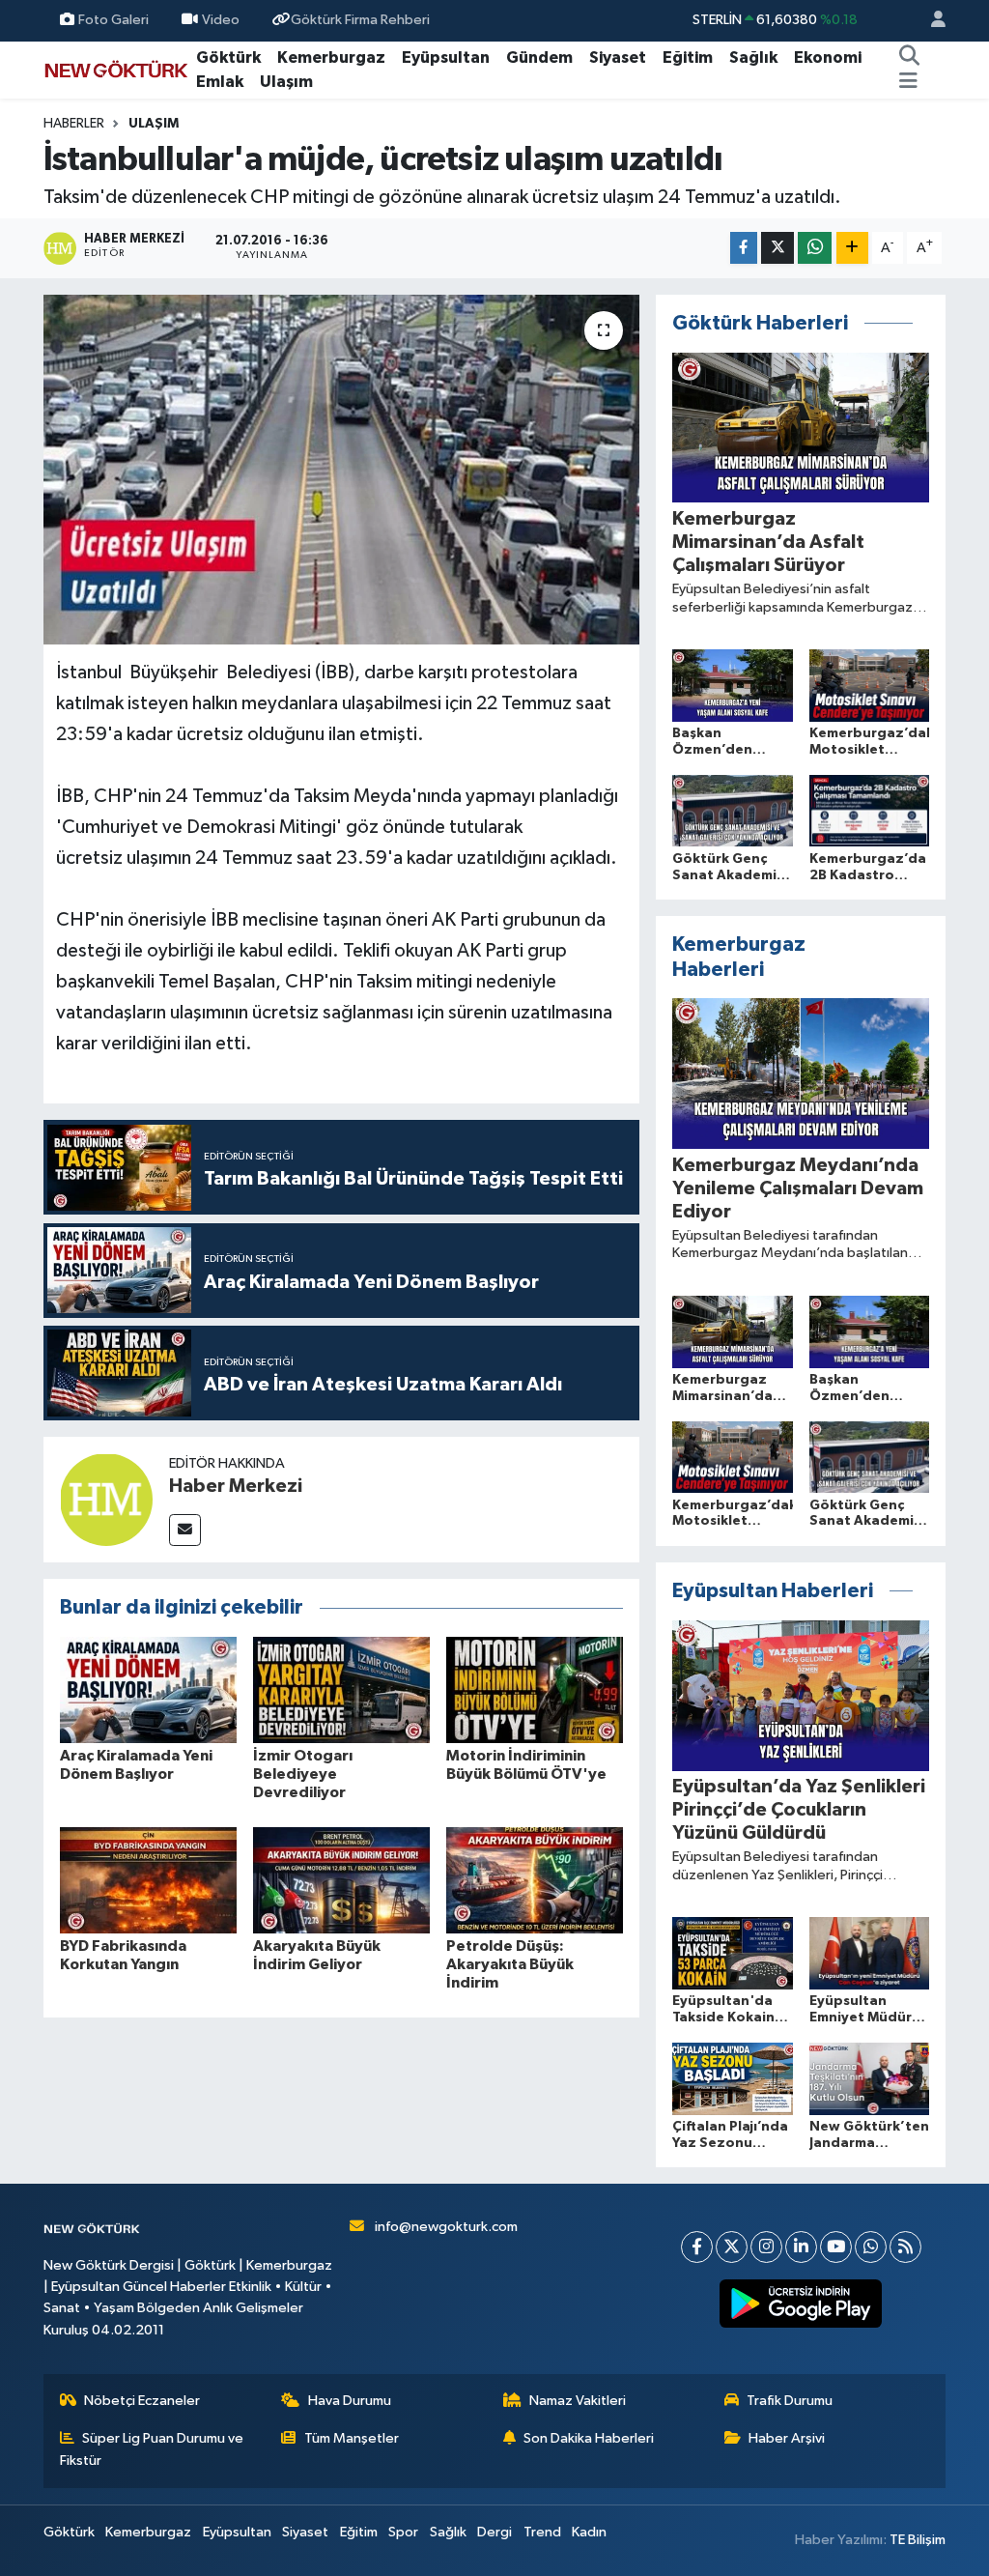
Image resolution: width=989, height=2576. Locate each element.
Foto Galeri (113, 20)
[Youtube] (836, 2247)
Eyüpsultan (446, 57)
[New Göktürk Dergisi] (116, 69)
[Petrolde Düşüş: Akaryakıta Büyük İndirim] (535, 1880)
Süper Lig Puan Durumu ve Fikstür (152, 2449)
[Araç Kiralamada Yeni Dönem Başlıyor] (148, 1689)
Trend (542, 2532)
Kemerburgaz (331, 57)
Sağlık (753, 57)
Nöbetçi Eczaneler (142, 2401)
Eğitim (688, 57)
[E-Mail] (185, 1530)
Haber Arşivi (787, 2438)
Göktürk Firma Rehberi (360, 20)
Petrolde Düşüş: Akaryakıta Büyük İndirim (510, 1964)
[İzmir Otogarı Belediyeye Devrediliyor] (341, 1689)
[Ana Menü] (908, 82)
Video (221, 20)
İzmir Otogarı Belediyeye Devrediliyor (303, 1774)
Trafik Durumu (790, 2401)
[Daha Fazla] (852, 248)
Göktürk (228, 57)
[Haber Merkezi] (106, 1499)
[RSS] (905, 2247)
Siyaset (618, 57)
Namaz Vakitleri (578, 2401)
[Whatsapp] (871, 2247)
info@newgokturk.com (446, 2227)
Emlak (220, 82)
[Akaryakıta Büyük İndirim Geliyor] (341, 1880)
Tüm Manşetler (352, 2438)
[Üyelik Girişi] (930, 21)
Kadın (589, 2532)
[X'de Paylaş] (777, 248)
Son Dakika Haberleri (589, 2438)
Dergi (494, 2532)
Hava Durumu (350, 2401)
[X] (732, 2247)
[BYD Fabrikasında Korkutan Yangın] (148, 1880)
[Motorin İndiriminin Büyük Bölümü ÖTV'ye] (535, 1689)
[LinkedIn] (801, 2247)
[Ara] (910, 58)
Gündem (539, 57)
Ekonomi (828, 57)
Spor (403, 2532)
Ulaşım (286, 82)
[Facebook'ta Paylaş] (744, 248)
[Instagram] (766, 2247)
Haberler (74, 124)
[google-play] (801, 2304)
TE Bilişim (918, 2540)
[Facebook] (697, 2247)
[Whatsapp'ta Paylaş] (815, 248)
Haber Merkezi (236, 1486)
